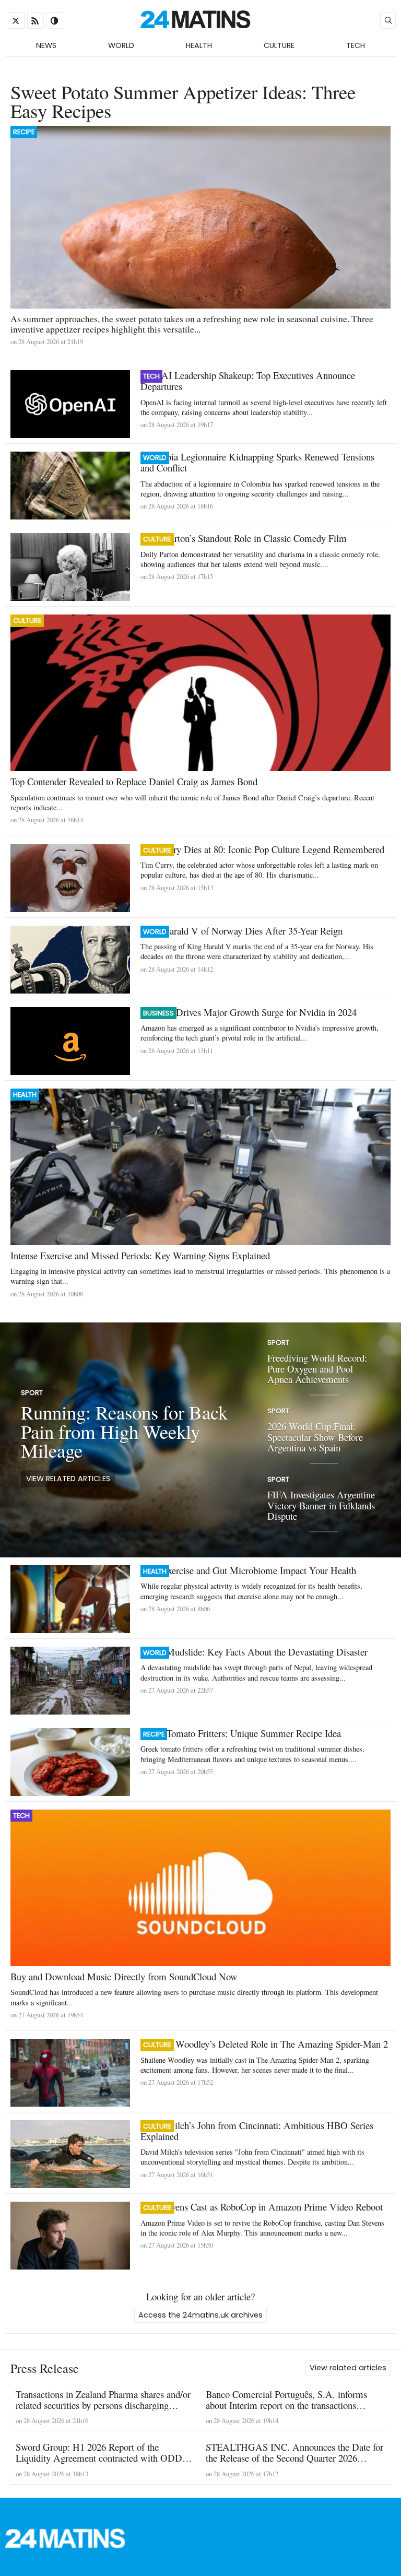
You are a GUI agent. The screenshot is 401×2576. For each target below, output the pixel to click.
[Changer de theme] (55, 20)
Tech (356, 45)
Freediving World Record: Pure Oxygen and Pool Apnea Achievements (317, 1368)
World (121, 45)
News (46, 45)
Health (199, 45)
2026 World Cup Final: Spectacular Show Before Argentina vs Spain (315, 1436)
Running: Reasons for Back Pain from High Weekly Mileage (124, 1431)
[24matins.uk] (70, 2545)
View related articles (68, 1479)
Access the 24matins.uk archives (200, 2315)
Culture (279, 45)
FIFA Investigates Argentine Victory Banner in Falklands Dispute (321, 1505)
